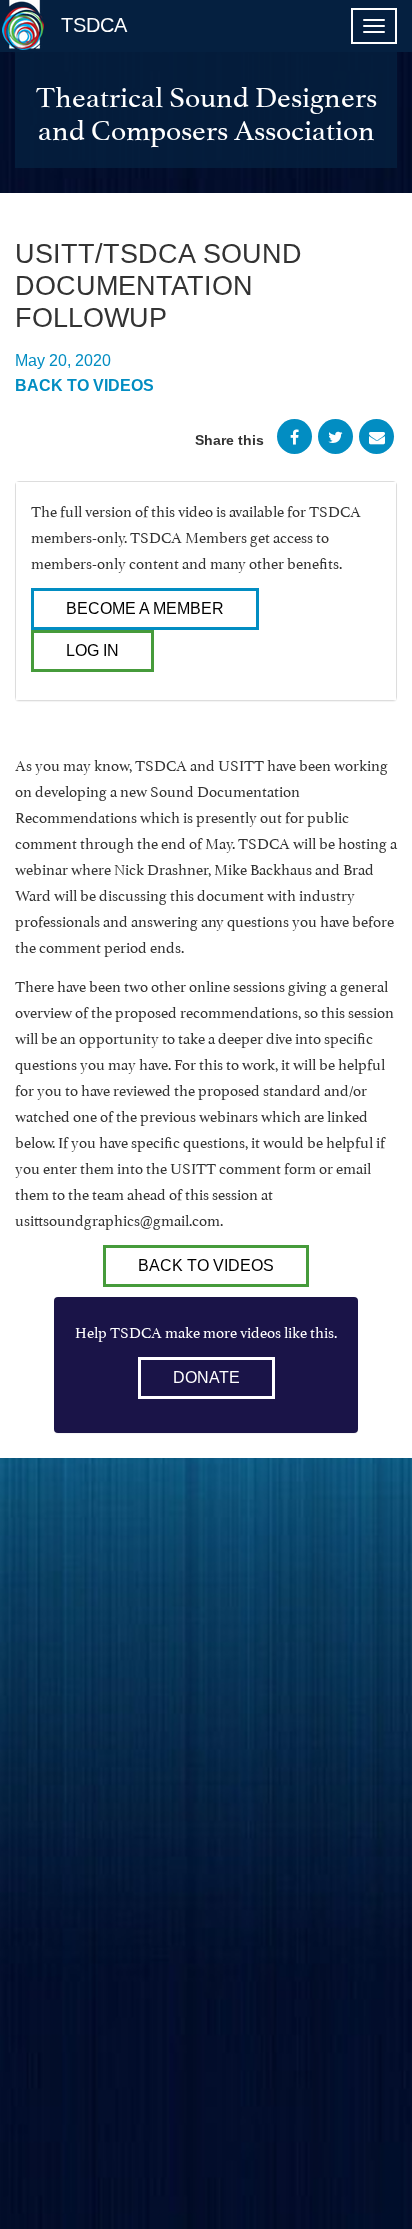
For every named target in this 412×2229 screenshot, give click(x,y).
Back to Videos (84, 385)
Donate (206, 1377)
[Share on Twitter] (335, 440)
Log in (92, 650)
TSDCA (94, 25)
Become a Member (145, 608)
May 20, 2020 (63, 360)
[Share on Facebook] (294, 440)
